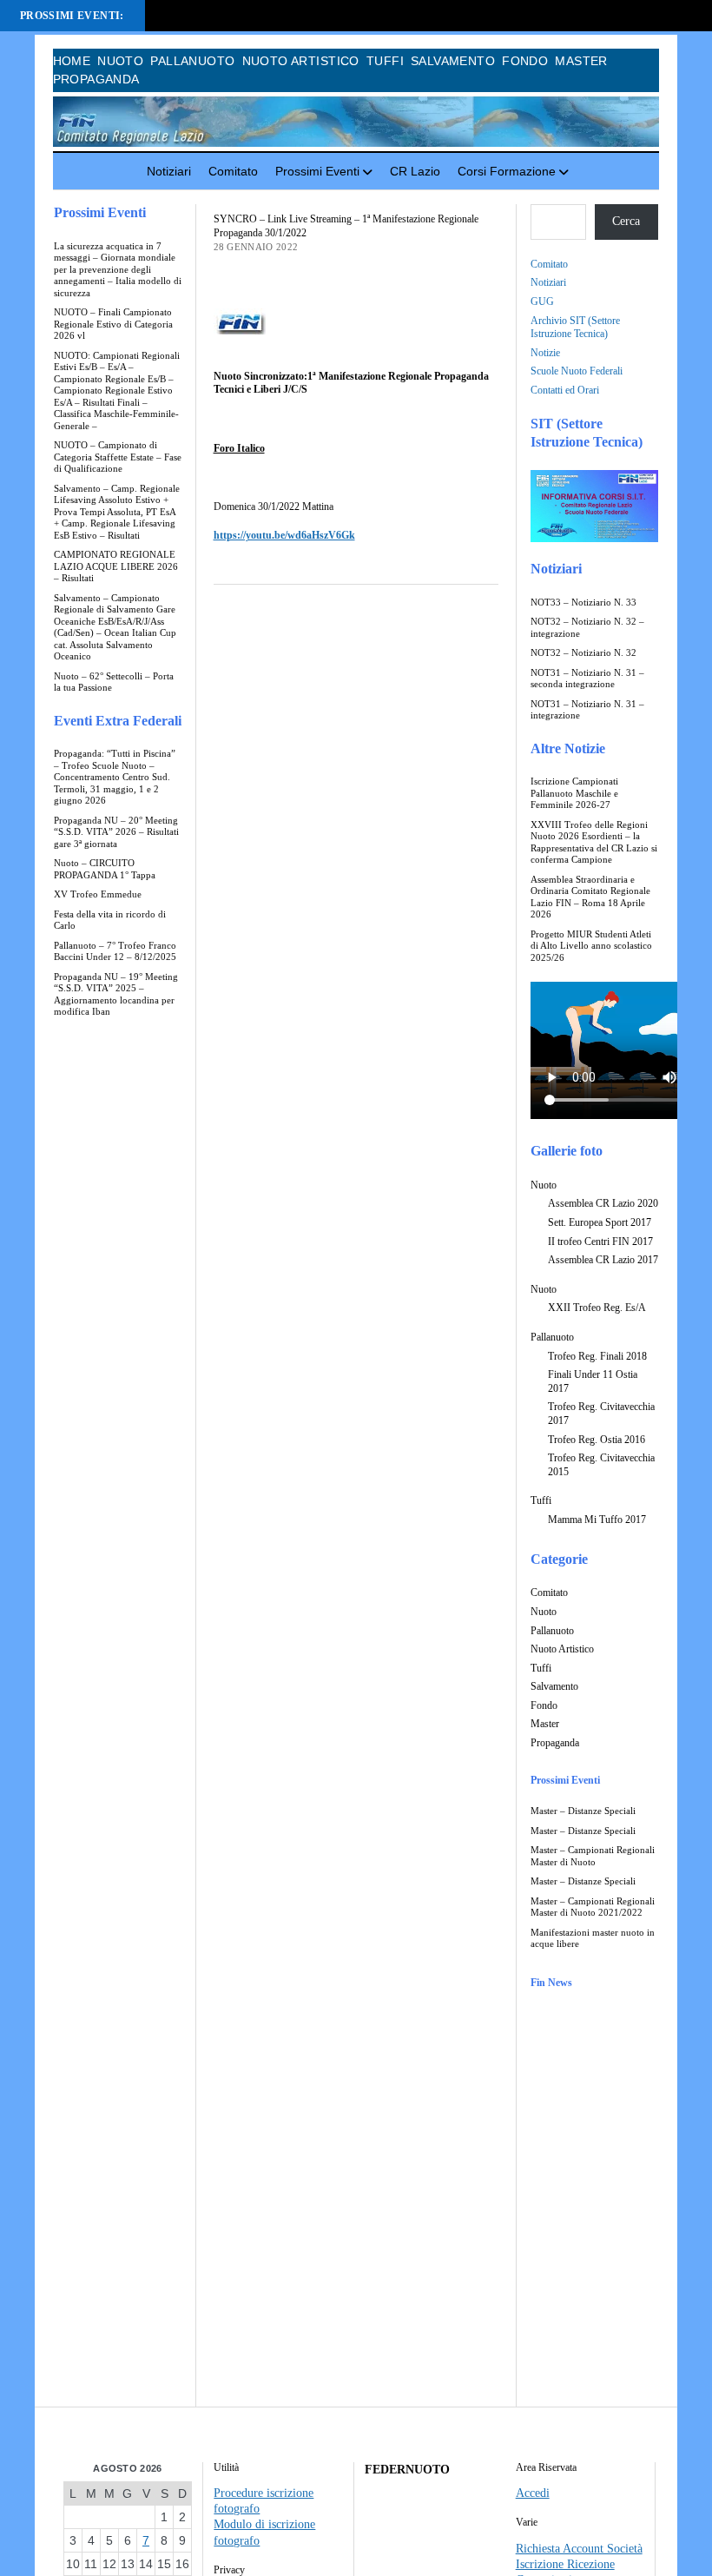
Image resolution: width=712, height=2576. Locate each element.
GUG (542, 301)
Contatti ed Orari (565, 390)
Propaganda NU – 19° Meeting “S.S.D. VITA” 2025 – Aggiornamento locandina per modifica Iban (116, 995)
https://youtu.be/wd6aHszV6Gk (284, 535)
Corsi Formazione (507, 171)
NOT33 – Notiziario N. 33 (583, 603)
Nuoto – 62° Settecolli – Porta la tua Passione (114, 682)
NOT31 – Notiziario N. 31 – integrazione (587, 710)
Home (72, 61)
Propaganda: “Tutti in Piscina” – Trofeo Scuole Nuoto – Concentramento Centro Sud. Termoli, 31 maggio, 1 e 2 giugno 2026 (115, 777)
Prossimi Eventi (317, 171)
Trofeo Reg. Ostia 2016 (597, 1440)
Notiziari (169, 171)
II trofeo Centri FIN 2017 (600, 1242)
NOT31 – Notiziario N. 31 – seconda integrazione (587, 679)
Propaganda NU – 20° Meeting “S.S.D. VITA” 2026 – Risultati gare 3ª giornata (116, 832)
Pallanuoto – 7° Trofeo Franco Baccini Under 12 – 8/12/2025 (115, 952)
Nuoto (120, 61)
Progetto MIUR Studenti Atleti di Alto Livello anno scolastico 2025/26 (591, 946)
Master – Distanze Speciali (583, 1811)
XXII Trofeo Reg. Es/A (597, 1308)
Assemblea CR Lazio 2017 (603, 1260)
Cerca (626, 221)
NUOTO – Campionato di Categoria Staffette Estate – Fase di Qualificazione (118, 457)
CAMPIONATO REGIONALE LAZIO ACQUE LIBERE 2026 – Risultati (116, 566)
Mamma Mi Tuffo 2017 (597, 1520)
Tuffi (385, 61)
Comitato (233, 171)
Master (581, 61)
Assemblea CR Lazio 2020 (603, 1203)
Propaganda (96, 79)
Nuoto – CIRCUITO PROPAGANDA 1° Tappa (105, 869)
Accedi (533, 2493)
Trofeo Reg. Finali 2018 (597, 1356)
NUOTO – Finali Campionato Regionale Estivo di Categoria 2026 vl (113, 324)
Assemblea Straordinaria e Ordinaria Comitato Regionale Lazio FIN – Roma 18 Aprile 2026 (590, 897)
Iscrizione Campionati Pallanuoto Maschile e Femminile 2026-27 (574, 793)
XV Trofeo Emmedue (98, 894)
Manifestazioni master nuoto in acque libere (593, 1939)
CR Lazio (415, 171)
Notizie (545, 353)
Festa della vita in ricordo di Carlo (110, 920)
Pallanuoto (192, 61)
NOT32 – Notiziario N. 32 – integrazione (587, 628)
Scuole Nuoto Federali (577, 371)
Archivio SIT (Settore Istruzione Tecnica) (575, 328)
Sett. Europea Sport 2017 (600, 1222)
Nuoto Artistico (301, 61)
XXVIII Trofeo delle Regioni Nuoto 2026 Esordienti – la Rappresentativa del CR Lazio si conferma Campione (594, 843)
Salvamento (453, 61)
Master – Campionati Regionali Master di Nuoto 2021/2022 (593, 1907)
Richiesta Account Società (579, 2549)
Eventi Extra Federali (118, 721)
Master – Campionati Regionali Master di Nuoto (593, 1856)
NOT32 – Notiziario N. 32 (583, 653)
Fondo (525, 61)
